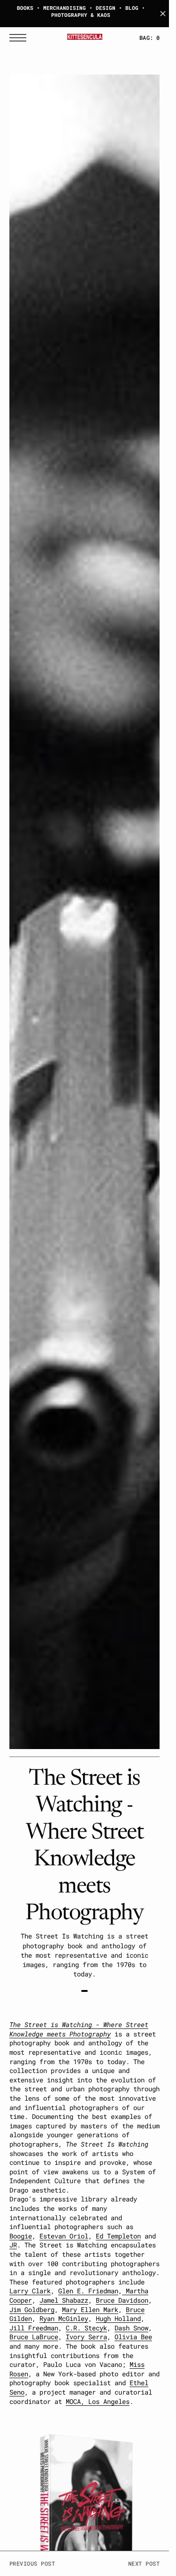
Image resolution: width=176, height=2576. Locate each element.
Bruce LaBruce (34, 2337)
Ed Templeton (118, 2236)
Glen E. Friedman (88, 2291)
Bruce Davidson (122, 2300)
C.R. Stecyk (86, 2328)
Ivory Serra (86, 2337)
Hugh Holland (118, 2318)
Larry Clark (30, 2291)
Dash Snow (131, 2328)
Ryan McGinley (64, 2318)
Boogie (21, 2236)
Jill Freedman (34, 2328)
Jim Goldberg (32, 2309)
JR (13, 2245)
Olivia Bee (133, 2337)
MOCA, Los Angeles (98, 2401)
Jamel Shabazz (64, 2300)
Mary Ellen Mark (90, 2309)
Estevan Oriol (64, 2236)
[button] (20, 38)
